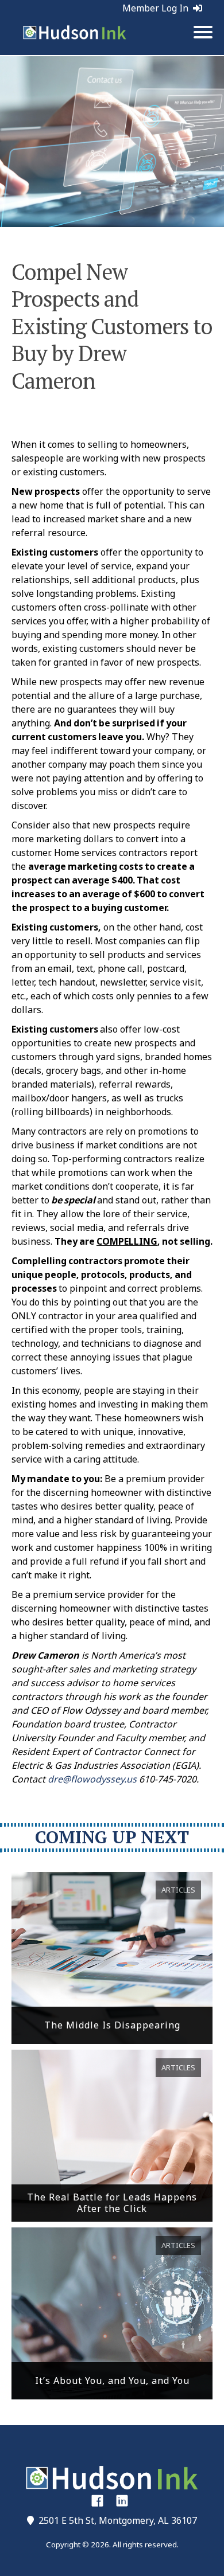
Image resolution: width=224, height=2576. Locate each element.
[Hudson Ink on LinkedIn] (122, 2500)
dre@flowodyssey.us (92, 1779)
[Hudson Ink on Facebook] (97, 2500)
